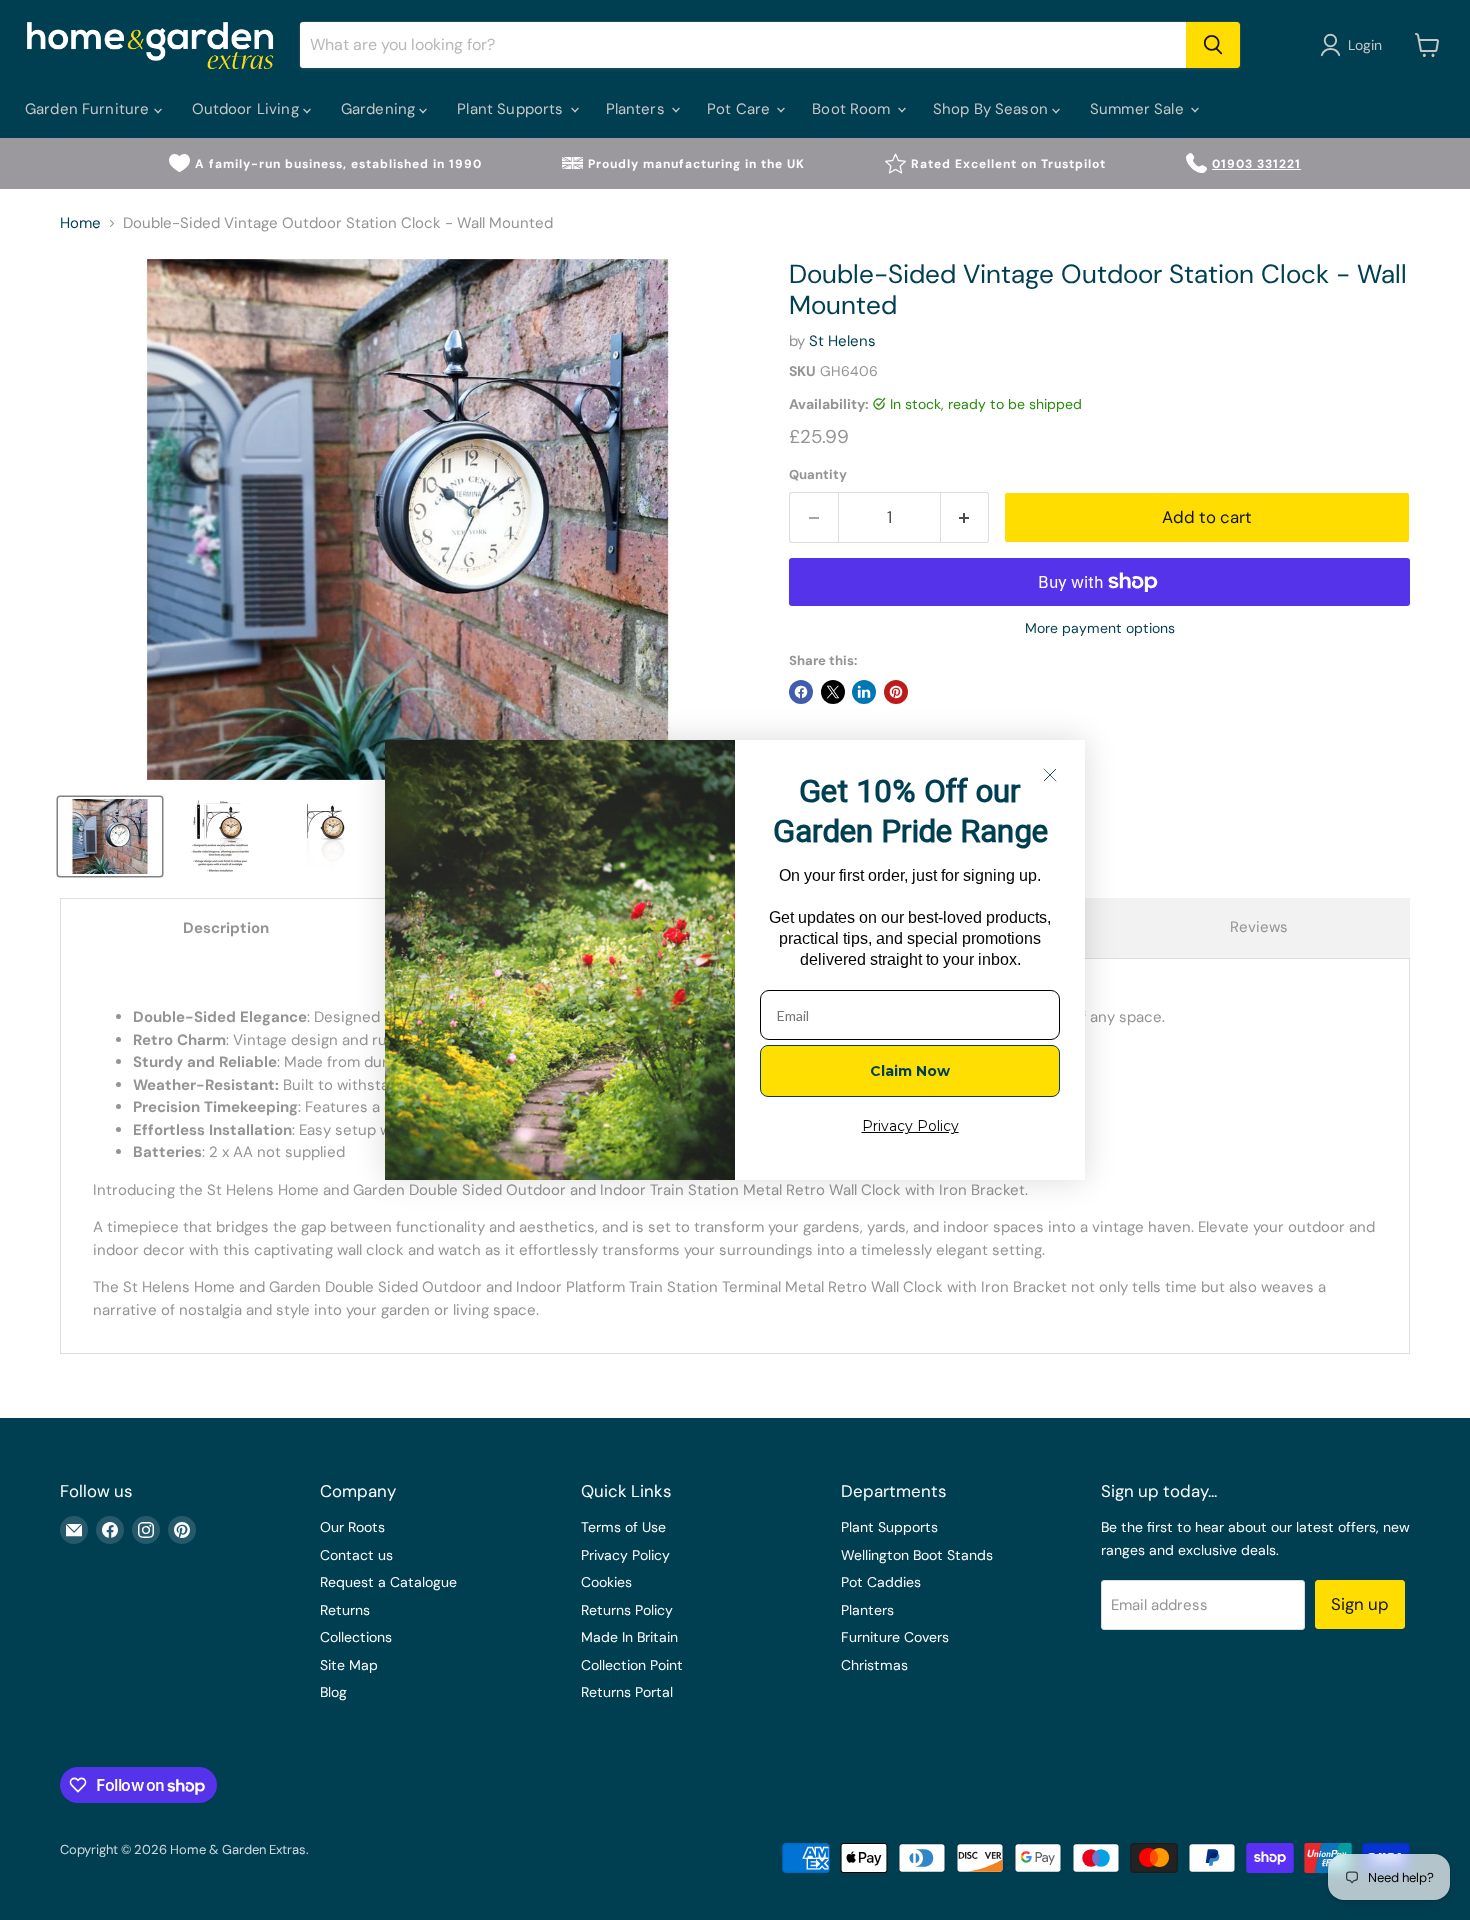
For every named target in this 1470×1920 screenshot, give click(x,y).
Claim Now (910, 1071)
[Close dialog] (1050, 775)
